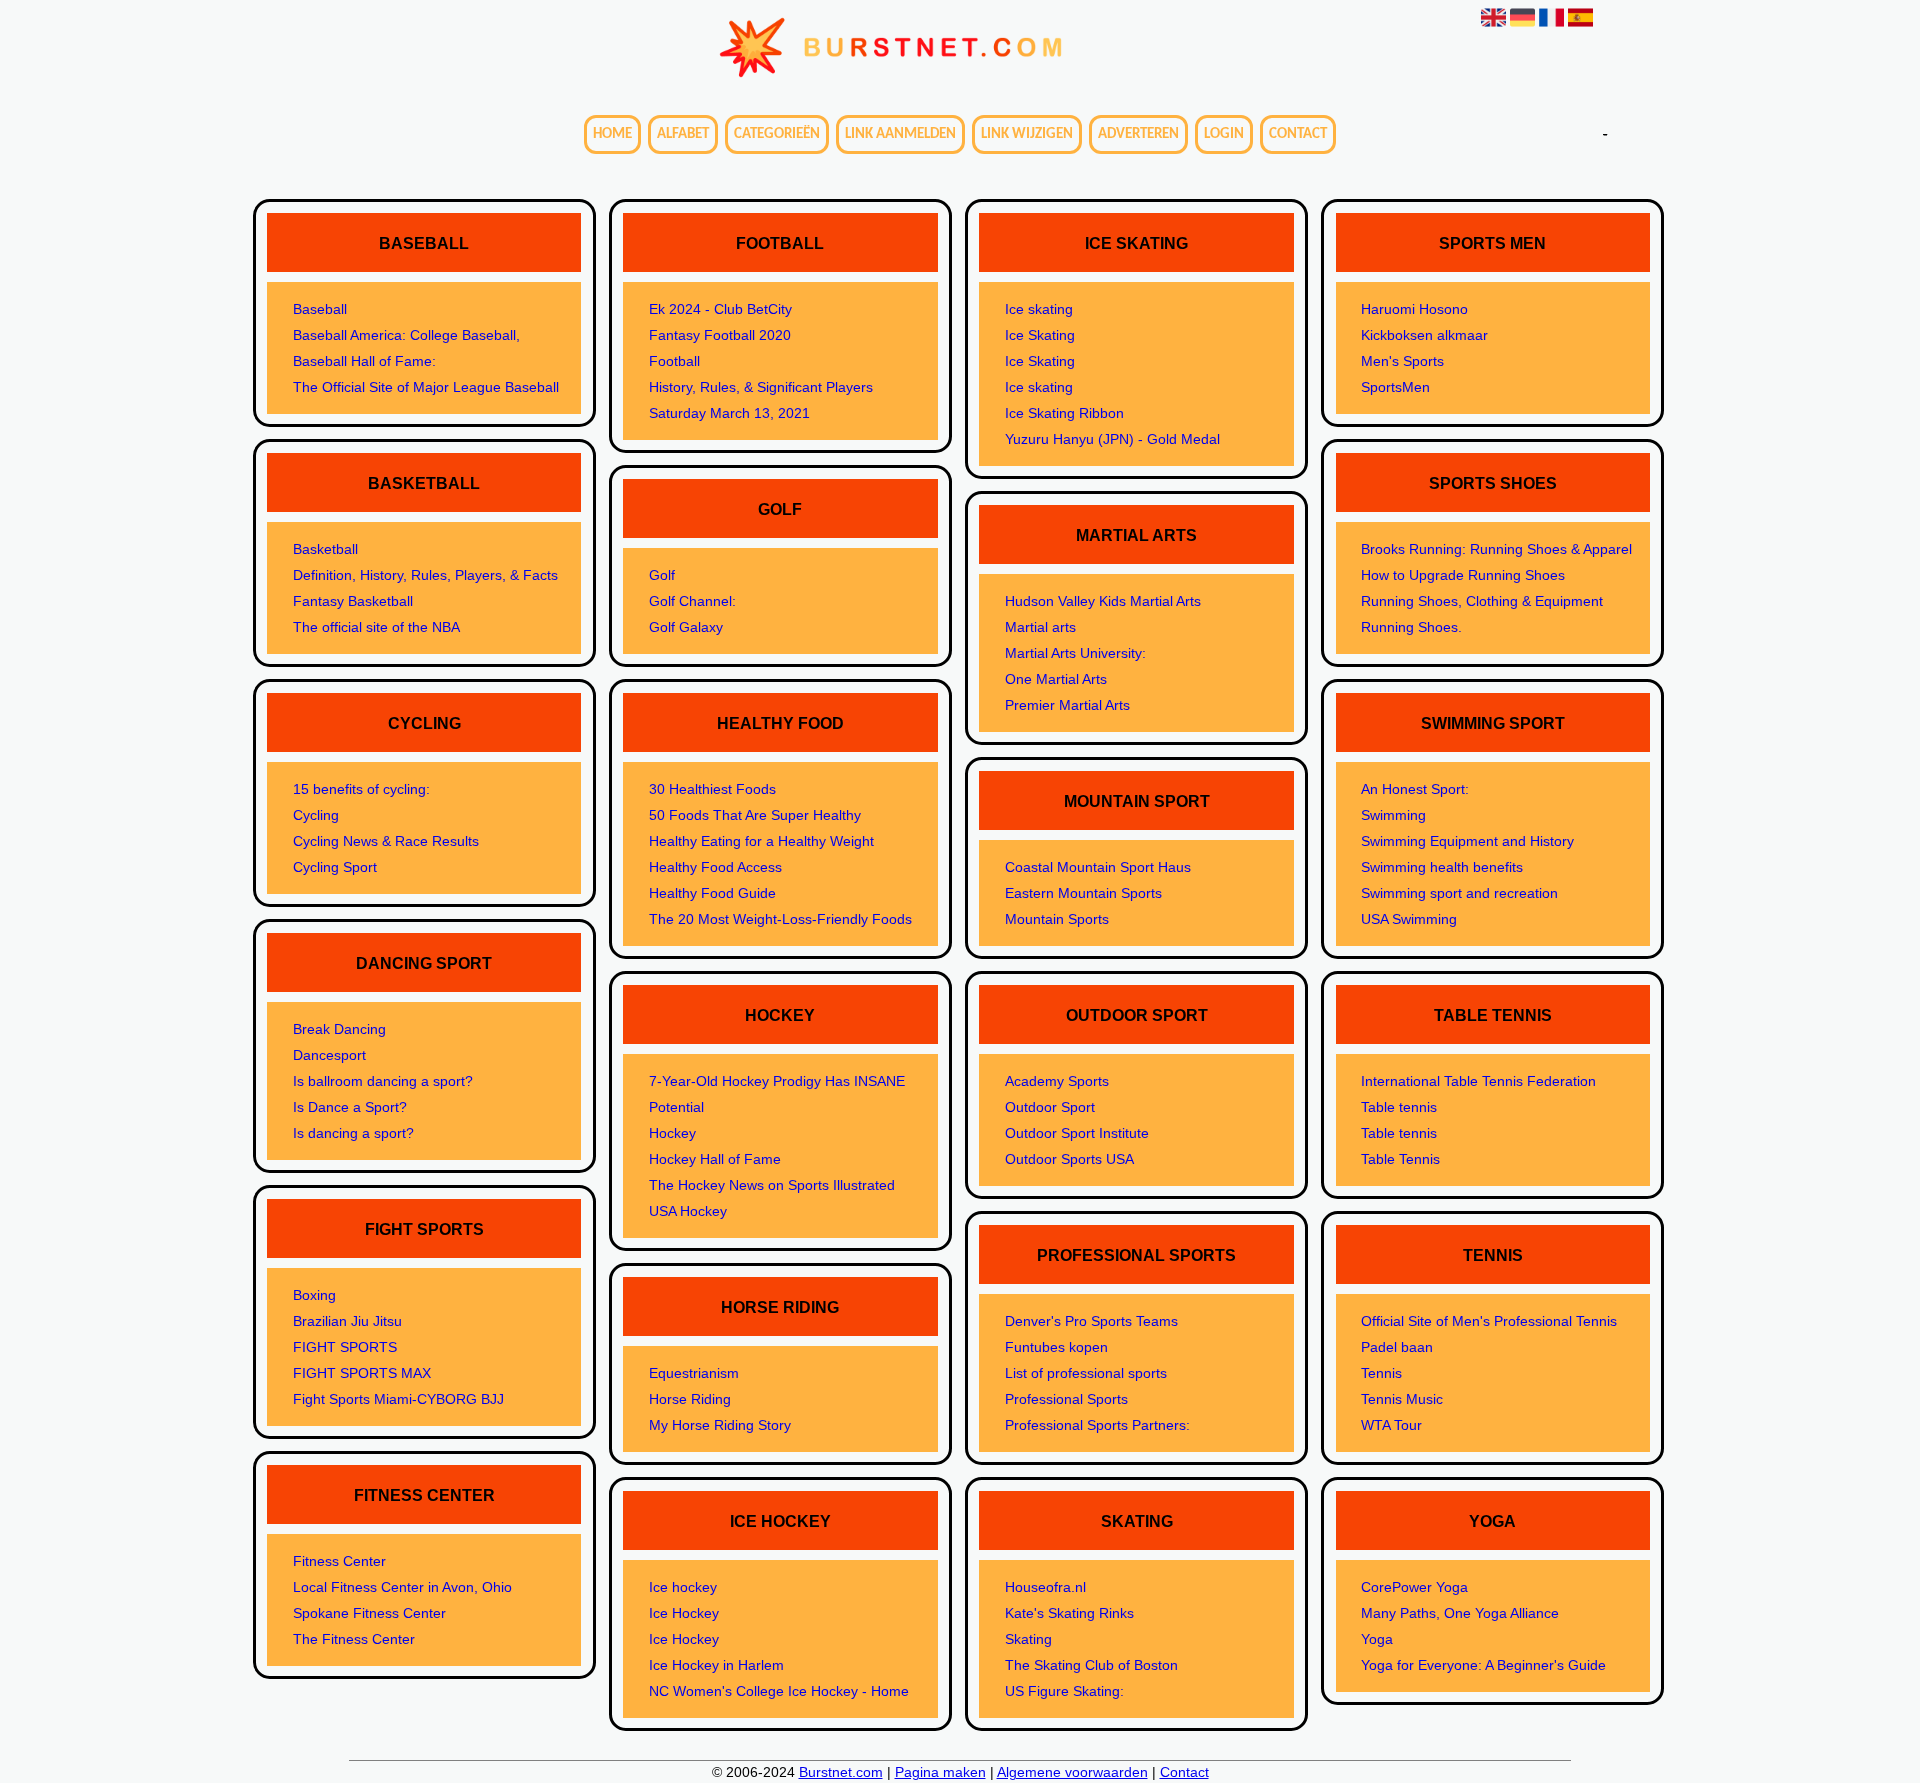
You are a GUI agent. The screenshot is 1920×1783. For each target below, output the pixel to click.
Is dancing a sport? (353, 1133)
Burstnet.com (841, 1772)
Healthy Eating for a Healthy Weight (761, 841)
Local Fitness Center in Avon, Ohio (402, 1587)
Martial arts (1040, 627)
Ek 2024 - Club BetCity (720, 309)
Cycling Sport (335, 867)
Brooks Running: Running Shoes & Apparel (1496, 549)
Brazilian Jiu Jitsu (347, 1321)
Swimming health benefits (1442, 867)
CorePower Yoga (1414, 1587)
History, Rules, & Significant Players (761, 387)
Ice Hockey (684, 1613)
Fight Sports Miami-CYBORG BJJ (398, 1399)
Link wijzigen (1027, 134)
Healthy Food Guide (712, 893)
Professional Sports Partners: (1097, 1425)
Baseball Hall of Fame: (364, 361)
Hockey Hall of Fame (715, 1159)
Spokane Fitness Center (369, 1613)
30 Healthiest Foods (712, 789)
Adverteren (1138, 134)
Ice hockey (683, 1587)
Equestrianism (694, 1373)
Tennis (1381, 1373)
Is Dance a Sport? (350, 1107)
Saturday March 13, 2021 (729, 413)
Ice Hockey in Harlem (716, 1665)
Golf (662, 575)
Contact (1298, 134)
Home (612, 134)
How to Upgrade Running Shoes (1463, 575)
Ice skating (1039, 309)
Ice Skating (1040, 335)
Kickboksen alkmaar (1424, 335)
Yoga (1377, 1639)
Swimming (1393, 815)
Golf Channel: (692, 601)
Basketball (325, 549)
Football (674, 361)
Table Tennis (1400, 1159)
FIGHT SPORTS (345, 1347)
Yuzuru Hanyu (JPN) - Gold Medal (1112, 439)
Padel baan (1397, 1347)
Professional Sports (1066, 1399)
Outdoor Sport (1050, 1107)
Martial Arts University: (1075, 653)
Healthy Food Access (715, 867)
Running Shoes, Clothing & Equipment (1482, 601)
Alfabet (683, 134)
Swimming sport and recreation (1459, 893)
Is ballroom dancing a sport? (383, 1081)
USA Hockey (688, 1211)
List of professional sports (1086, 1373)
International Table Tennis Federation (1478, 1081)
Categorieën (777, 134)
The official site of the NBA (376, 627)
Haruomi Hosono (1414, 309)
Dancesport (329, 1055)
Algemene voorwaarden (1072, 1772)
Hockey (672, 1133)
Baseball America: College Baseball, (406, 335)
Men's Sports (1402, 361)
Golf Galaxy (686, 627)
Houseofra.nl (1045, 1587)
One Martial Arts (1056, 679)
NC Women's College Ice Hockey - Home (779, 1691)
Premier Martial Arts (1067, 705)
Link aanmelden (900, 134)
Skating (1028, 1639)
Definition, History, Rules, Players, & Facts (425, 575)
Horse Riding (690, 1399)
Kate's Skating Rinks (1069, 1613)
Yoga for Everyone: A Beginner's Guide (1483, 1665)
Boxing (314, 1295)
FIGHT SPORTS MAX (362, 1373)
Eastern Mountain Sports (1083, 893)
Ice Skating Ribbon (1064, 413)
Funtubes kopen (1056, 1347)
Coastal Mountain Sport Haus (1098, 867)
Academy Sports (1057, 1081)
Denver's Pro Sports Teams (1091, 1321)
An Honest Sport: (1415, 789)
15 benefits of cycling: (361, 789)
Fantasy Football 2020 (720, 335)
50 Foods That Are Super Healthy (755, 815)
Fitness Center (339, 1561)
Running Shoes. (1411, 627)
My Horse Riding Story (720, 1425)
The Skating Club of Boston (1091, 1665)
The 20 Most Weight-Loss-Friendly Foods (780, 919)
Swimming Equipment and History (1467, 841)
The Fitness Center (354, 1639)
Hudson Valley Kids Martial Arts (1103, 601)
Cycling (316, 815)
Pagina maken (940, 1772)
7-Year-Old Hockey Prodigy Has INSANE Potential (777, 1094)
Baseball (320, 309)
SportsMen (1395, 387)
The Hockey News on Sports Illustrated (772, 1185)
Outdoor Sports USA (1069, 1159)
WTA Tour (1391, 1425)
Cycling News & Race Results (386, 841)
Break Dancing (339, 1029)
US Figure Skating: (1064, 1691)
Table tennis (1399, 1107)
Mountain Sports (1057, 919)
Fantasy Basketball (353, 601)
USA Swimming (1409, 919)
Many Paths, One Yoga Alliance (1460, 1613)
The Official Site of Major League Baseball (426, 387)
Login (1224, 134)
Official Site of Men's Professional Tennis (1489, 1321)
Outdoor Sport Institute (1077, 1133)
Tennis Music (1402, 1399)
